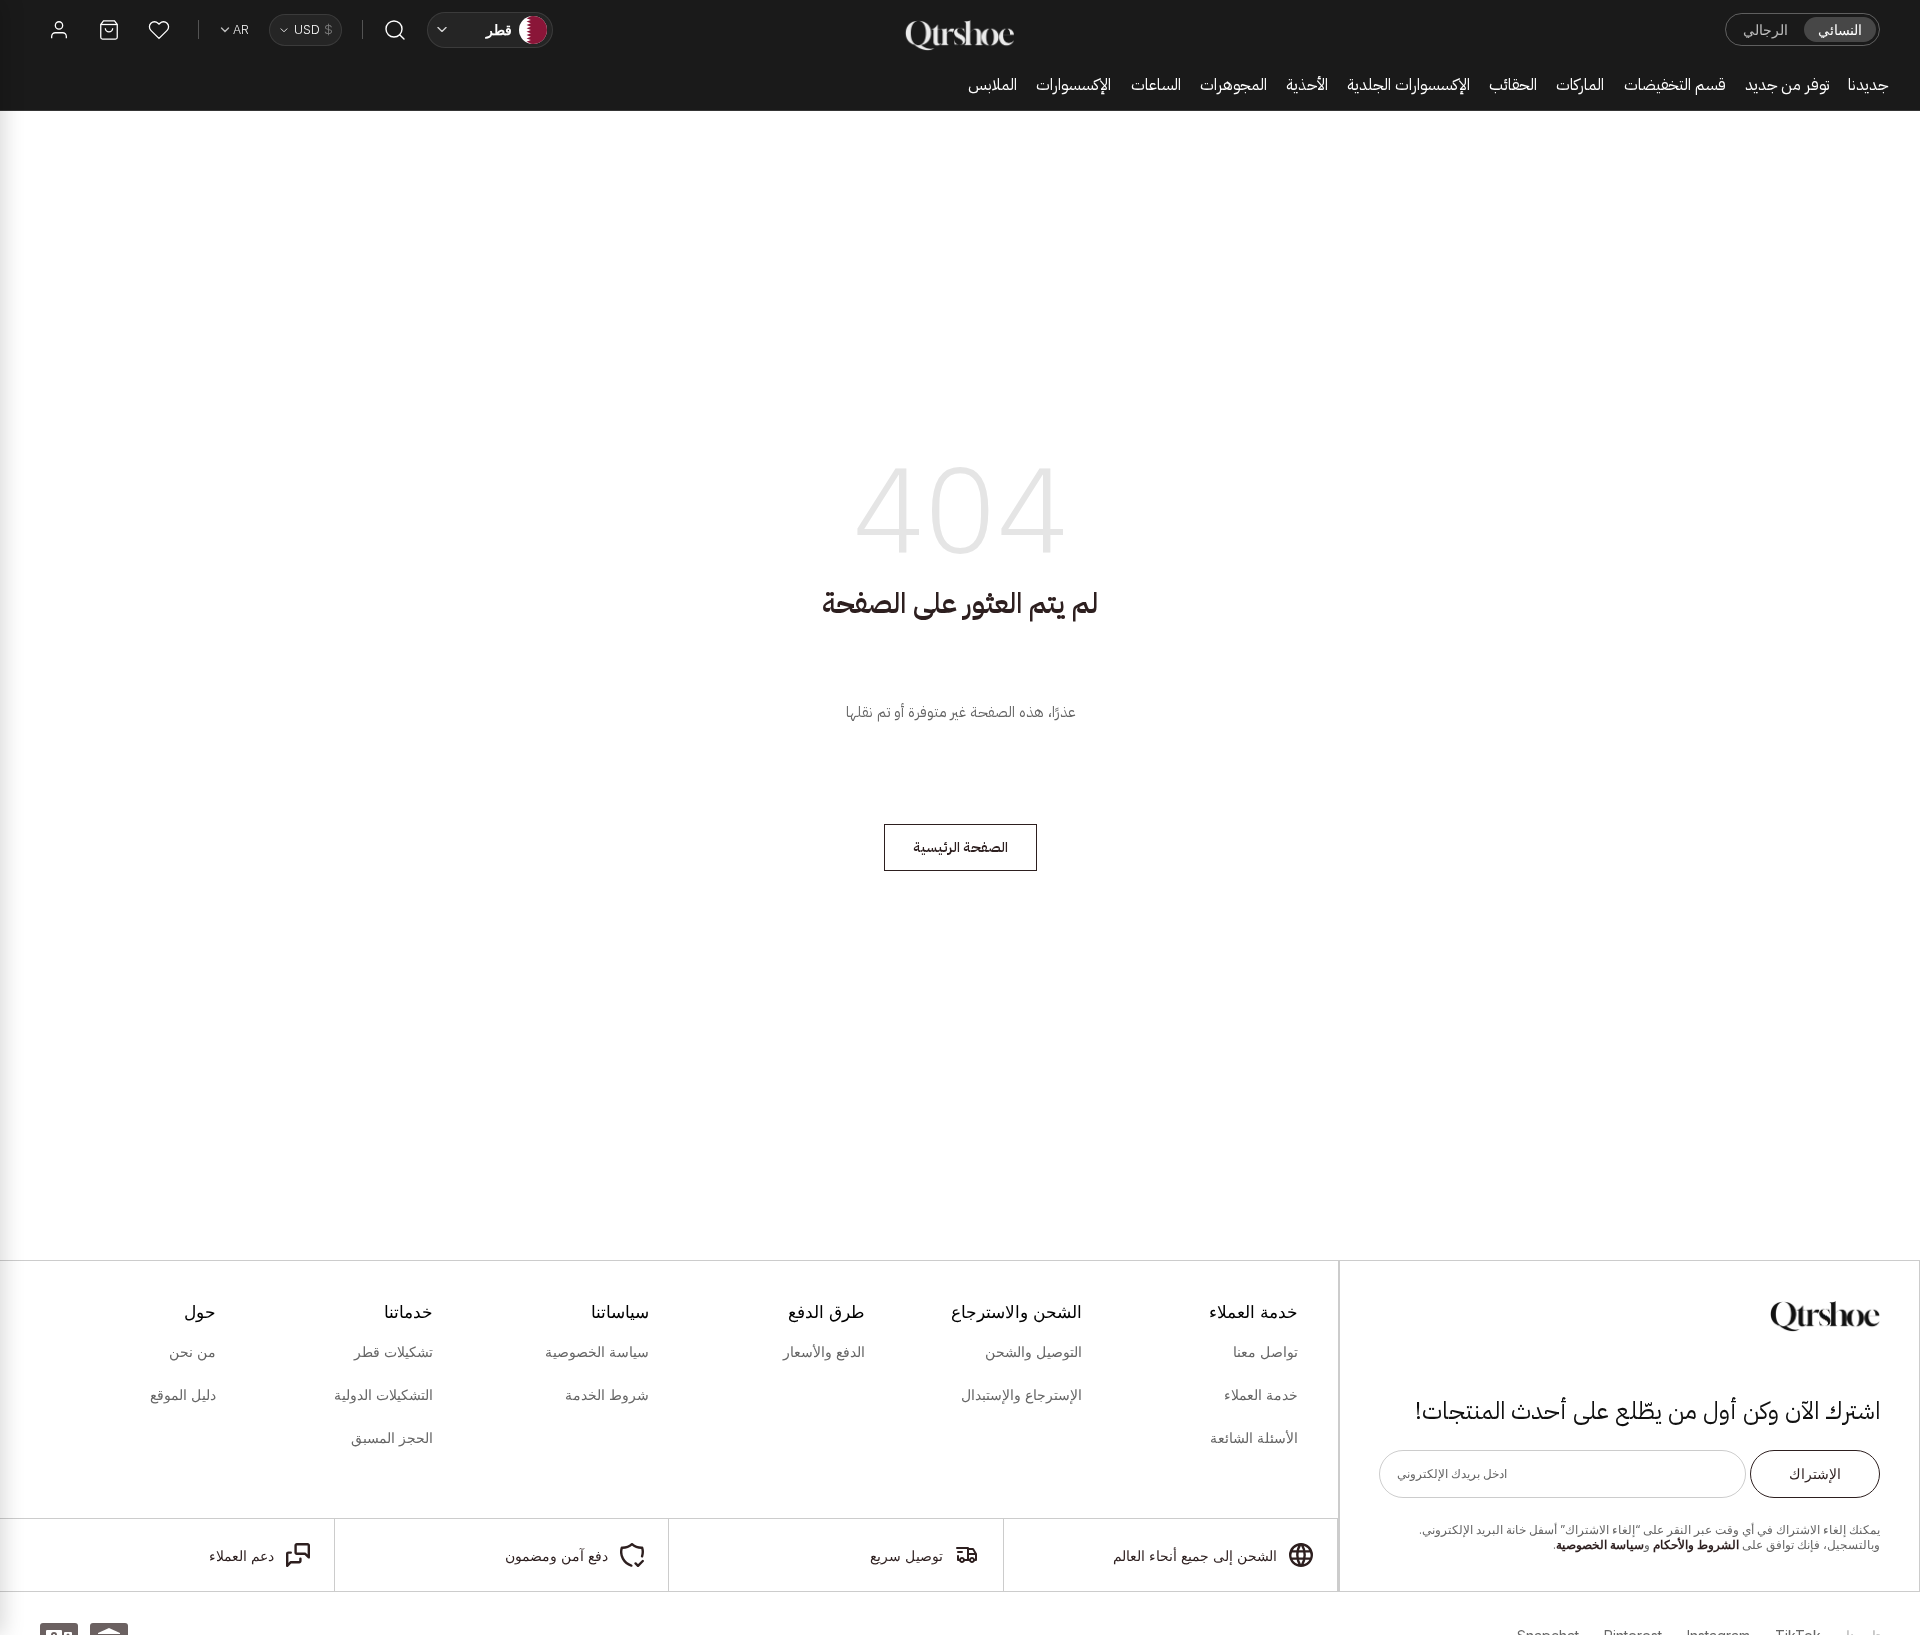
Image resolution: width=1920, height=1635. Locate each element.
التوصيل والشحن (1033, 1352)
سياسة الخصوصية (1600, 1544)
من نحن (192, 1352)
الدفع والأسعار (824, 1352)
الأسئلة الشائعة (1254, 1438)
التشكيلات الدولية (383, 1395)
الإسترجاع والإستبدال (1021, 1395)
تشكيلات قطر (393, 1352)
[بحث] (395, 30)
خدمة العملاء (1261, 1395)
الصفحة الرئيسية (960, 847)
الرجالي (1765, 29)
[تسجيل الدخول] (59, 30)
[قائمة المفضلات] (159, 30)
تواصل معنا (1265, 1352)
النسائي (1840, 29)
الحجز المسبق (391, 1438)
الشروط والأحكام (1696, 1544)
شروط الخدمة (607, 1395)
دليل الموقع (183, 1395)
